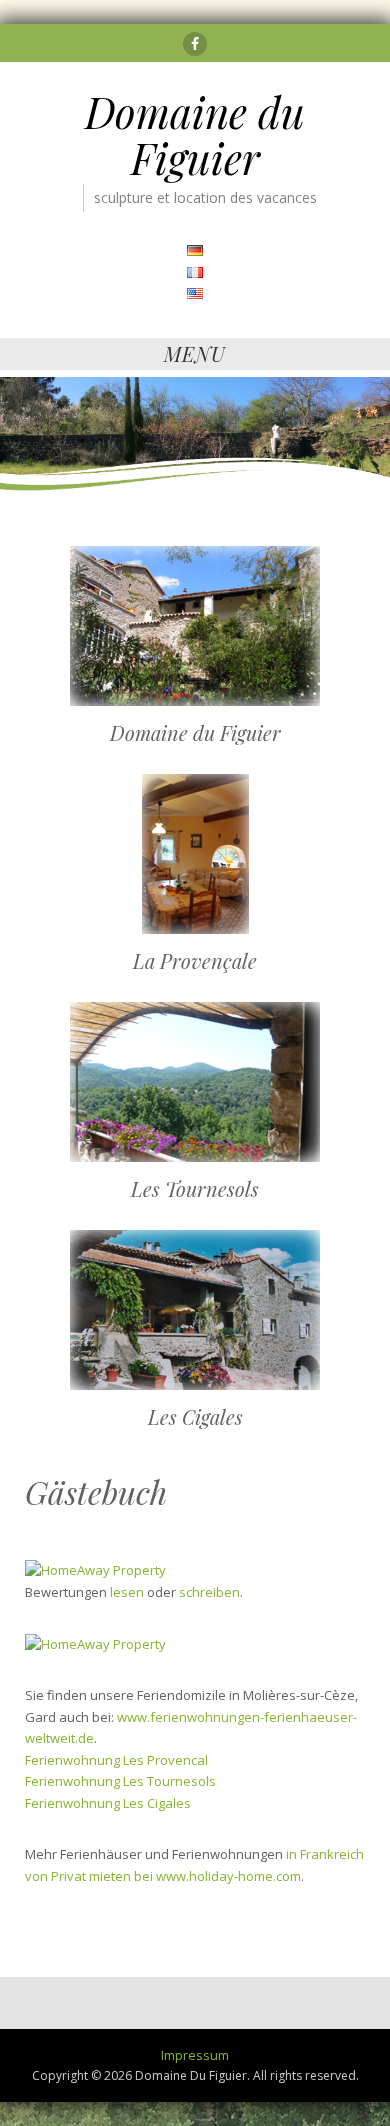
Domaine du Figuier (195, 135)
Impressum (195, 2055)
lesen (127, 1592)
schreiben (209, 1592)
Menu (195, 353)
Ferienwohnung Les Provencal (116, 1760)
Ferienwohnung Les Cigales (108, 1803)
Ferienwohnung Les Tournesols (120, 1781)
